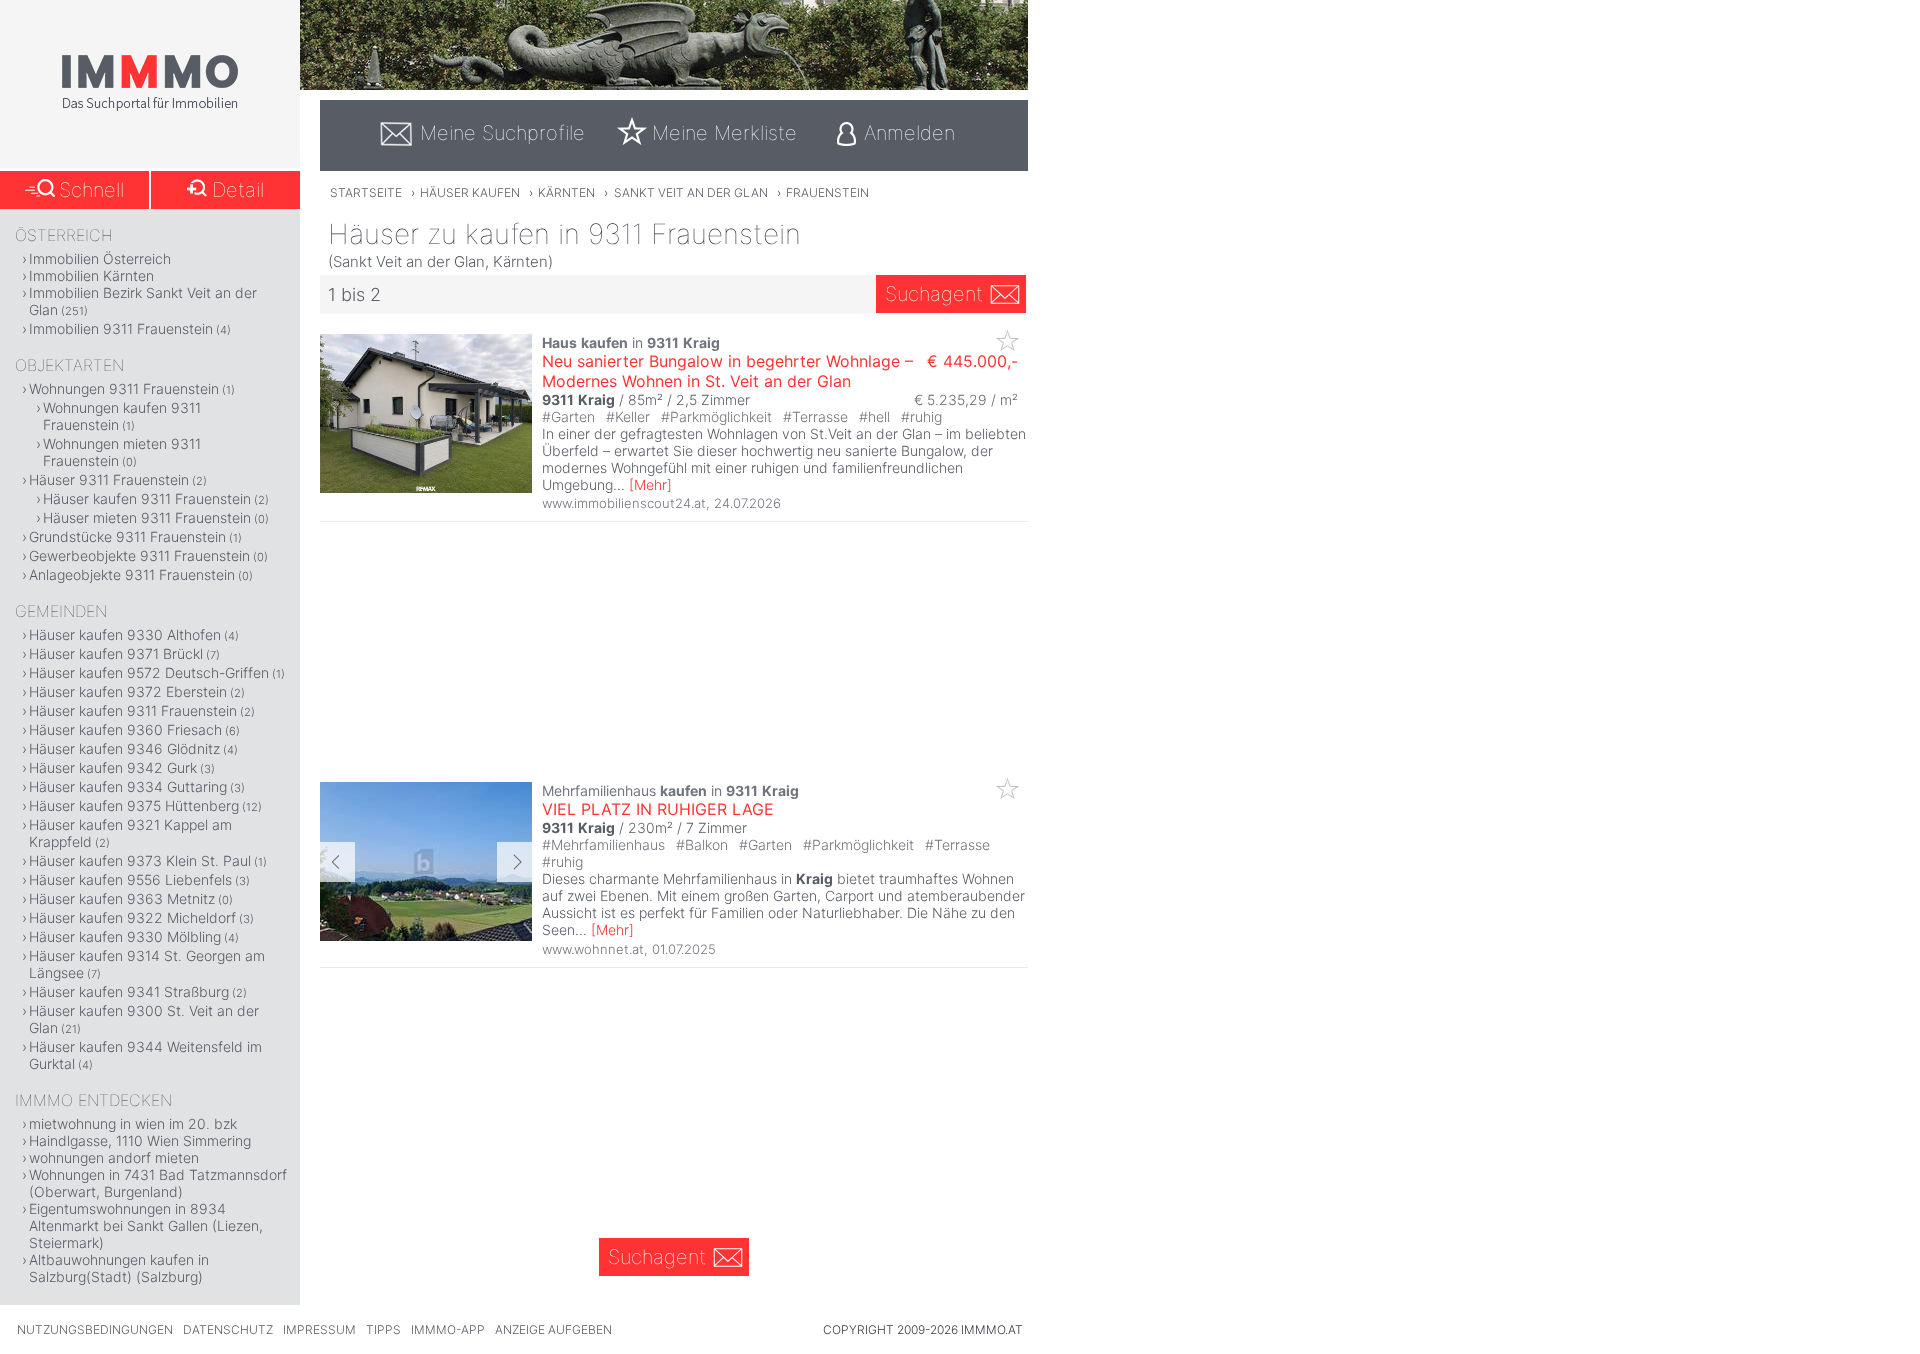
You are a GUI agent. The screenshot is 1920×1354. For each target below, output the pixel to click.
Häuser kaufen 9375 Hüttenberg (134, 805)
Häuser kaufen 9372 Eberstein (128, 691)
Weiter (514, 862)
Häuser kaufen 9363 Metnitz (122, 898)
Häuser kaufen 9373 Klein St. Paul (140, 860)
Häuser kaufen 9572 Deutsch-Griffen (149, 672)
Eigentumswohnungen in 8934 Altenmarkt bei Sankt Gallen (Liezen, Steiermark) (146, 1225)
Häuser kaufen (470, 192)
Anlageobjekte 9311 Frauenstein (132, 574)
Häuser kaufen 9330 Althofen (125, 634)
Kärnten (566, 192)
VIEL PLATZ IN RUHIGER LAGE (658, 809)
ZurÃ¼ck (337, 862)
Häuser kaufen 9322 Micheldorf (132, 917)
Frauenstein (827, 192)
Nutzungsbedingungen (95, 1329)
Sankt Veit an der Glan (691, 192)
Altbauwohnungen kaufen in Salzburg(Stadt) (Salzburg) (119, 1268)
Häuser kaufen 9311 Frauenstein (147, 498)
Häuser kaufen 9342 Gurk (113, 767)
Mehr (650, 484)
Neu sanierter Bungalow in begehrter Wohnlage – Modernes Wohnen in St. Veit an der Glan (727, 371)
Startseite (366, 192)
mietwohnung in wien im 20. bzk (133, 1123)
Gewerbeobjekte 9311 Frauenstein (139, 555)
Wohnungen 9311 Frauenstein (124, 388)
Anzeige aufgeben (553, 1329)
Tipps (383, 1329)
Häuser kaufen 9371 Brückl (116, 653)
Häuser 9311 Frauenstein (109, 479)
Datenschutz (228, 1329)
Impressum (319, 1329)
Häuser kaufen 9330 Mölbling (125, 936)
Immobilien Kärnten (91, 275)
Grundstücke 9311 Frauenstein (127, 536)
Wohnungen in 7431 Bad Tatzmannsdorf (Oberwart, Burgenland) (158, 1183)
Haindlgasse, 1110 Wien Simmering (140, 1140)
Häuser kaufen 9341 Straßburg (129, 991)
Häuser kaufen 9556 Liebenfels (130, 879)
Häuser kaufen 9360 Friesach (125, 729)
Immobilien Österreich (100, 258)
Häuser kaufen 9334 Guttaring (128, 786)
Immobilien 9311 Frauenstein (121, 328)
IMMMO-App (448, 1329)
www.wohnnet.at (593, 949)
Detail (238, 190)
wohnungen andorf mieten (114, 1157)
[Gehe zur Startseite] (150, 107)
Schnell (91, 190)
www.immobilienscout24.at (624, 503)
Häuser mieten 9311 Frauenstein (147, 517)
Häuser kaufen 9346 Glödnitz (124, 748)
